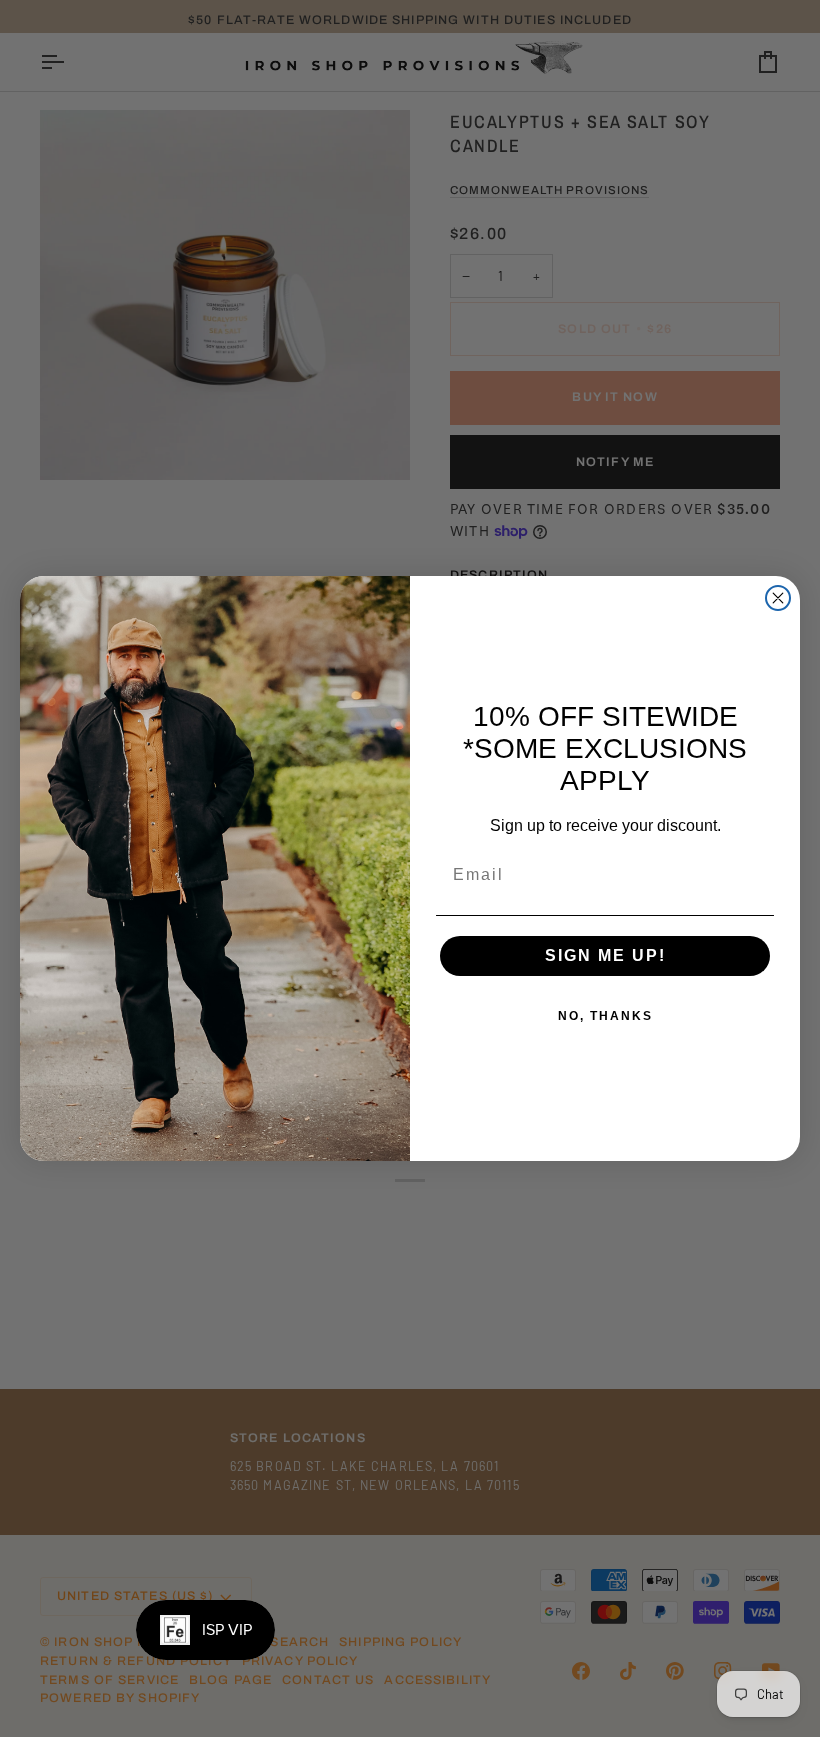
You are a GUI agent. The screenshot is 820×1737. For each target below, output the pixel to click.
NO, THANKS (605, 1016)
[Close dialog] (778, 598)
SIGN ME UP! (605, 955)
